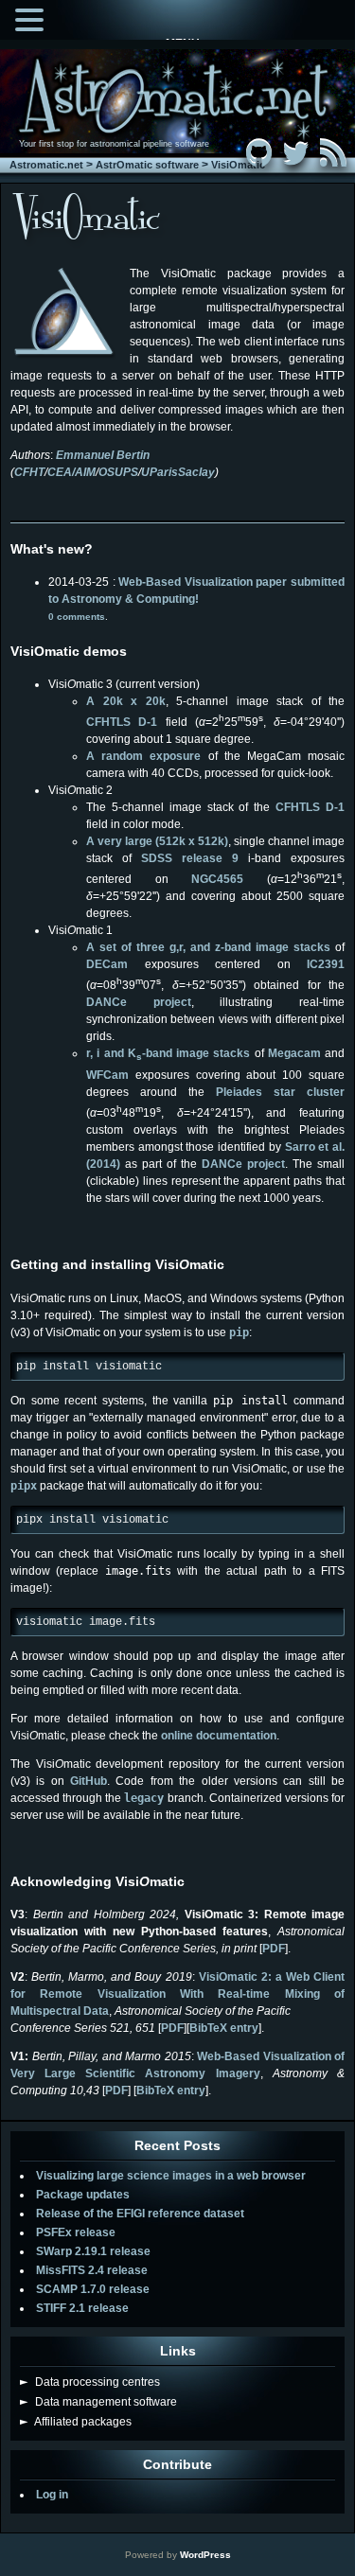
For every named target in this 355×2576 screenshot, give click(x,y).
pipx (24, 1486)
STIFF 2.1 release (82, 2308)
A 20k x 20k (126, 701)
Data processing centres (90, 2382)
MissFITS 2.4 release (92, 2270)
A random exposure (143, 756)
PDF (274, 1949)
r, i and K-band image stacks (168, 1053)
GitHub (89, 1781)
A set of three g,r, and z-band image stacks (208, 947)
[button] (32, 18)
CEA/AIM (71, 472)
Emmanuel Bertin (103, 455)
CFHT (29, 472)
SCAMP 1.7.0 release (93, 2289)
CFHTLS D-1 (126, 722)
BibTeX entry (224, 2028)
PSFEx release (76, 2232)
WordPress (205, 2555)
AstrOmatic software (147, 165)
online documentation (219, 1736)
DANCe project (139, 1002)
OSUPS (118, 472)
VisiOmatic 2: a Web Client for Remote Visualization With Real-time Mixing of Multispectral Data (177, 1994)
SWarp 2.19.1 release (93, 2251)
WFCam (107, 1075)
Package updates (83, 2195)
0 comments (77, 617)
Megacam (294, 1053)
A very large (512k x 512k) (157, 841)
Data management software (98, 2402)
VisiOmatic (238, 165)
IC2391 (326, 964)
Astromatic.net (46, 165)
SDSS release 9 (190, 858)
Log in (52, 2495)
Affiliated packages (76, 2422)
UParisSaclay (178, 472)
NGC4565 (217, 879)
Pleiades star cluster (280, 1092)
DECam (107, 964)
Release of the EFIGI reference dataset (140, 2214)
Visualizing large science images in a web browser (171, 2176)
